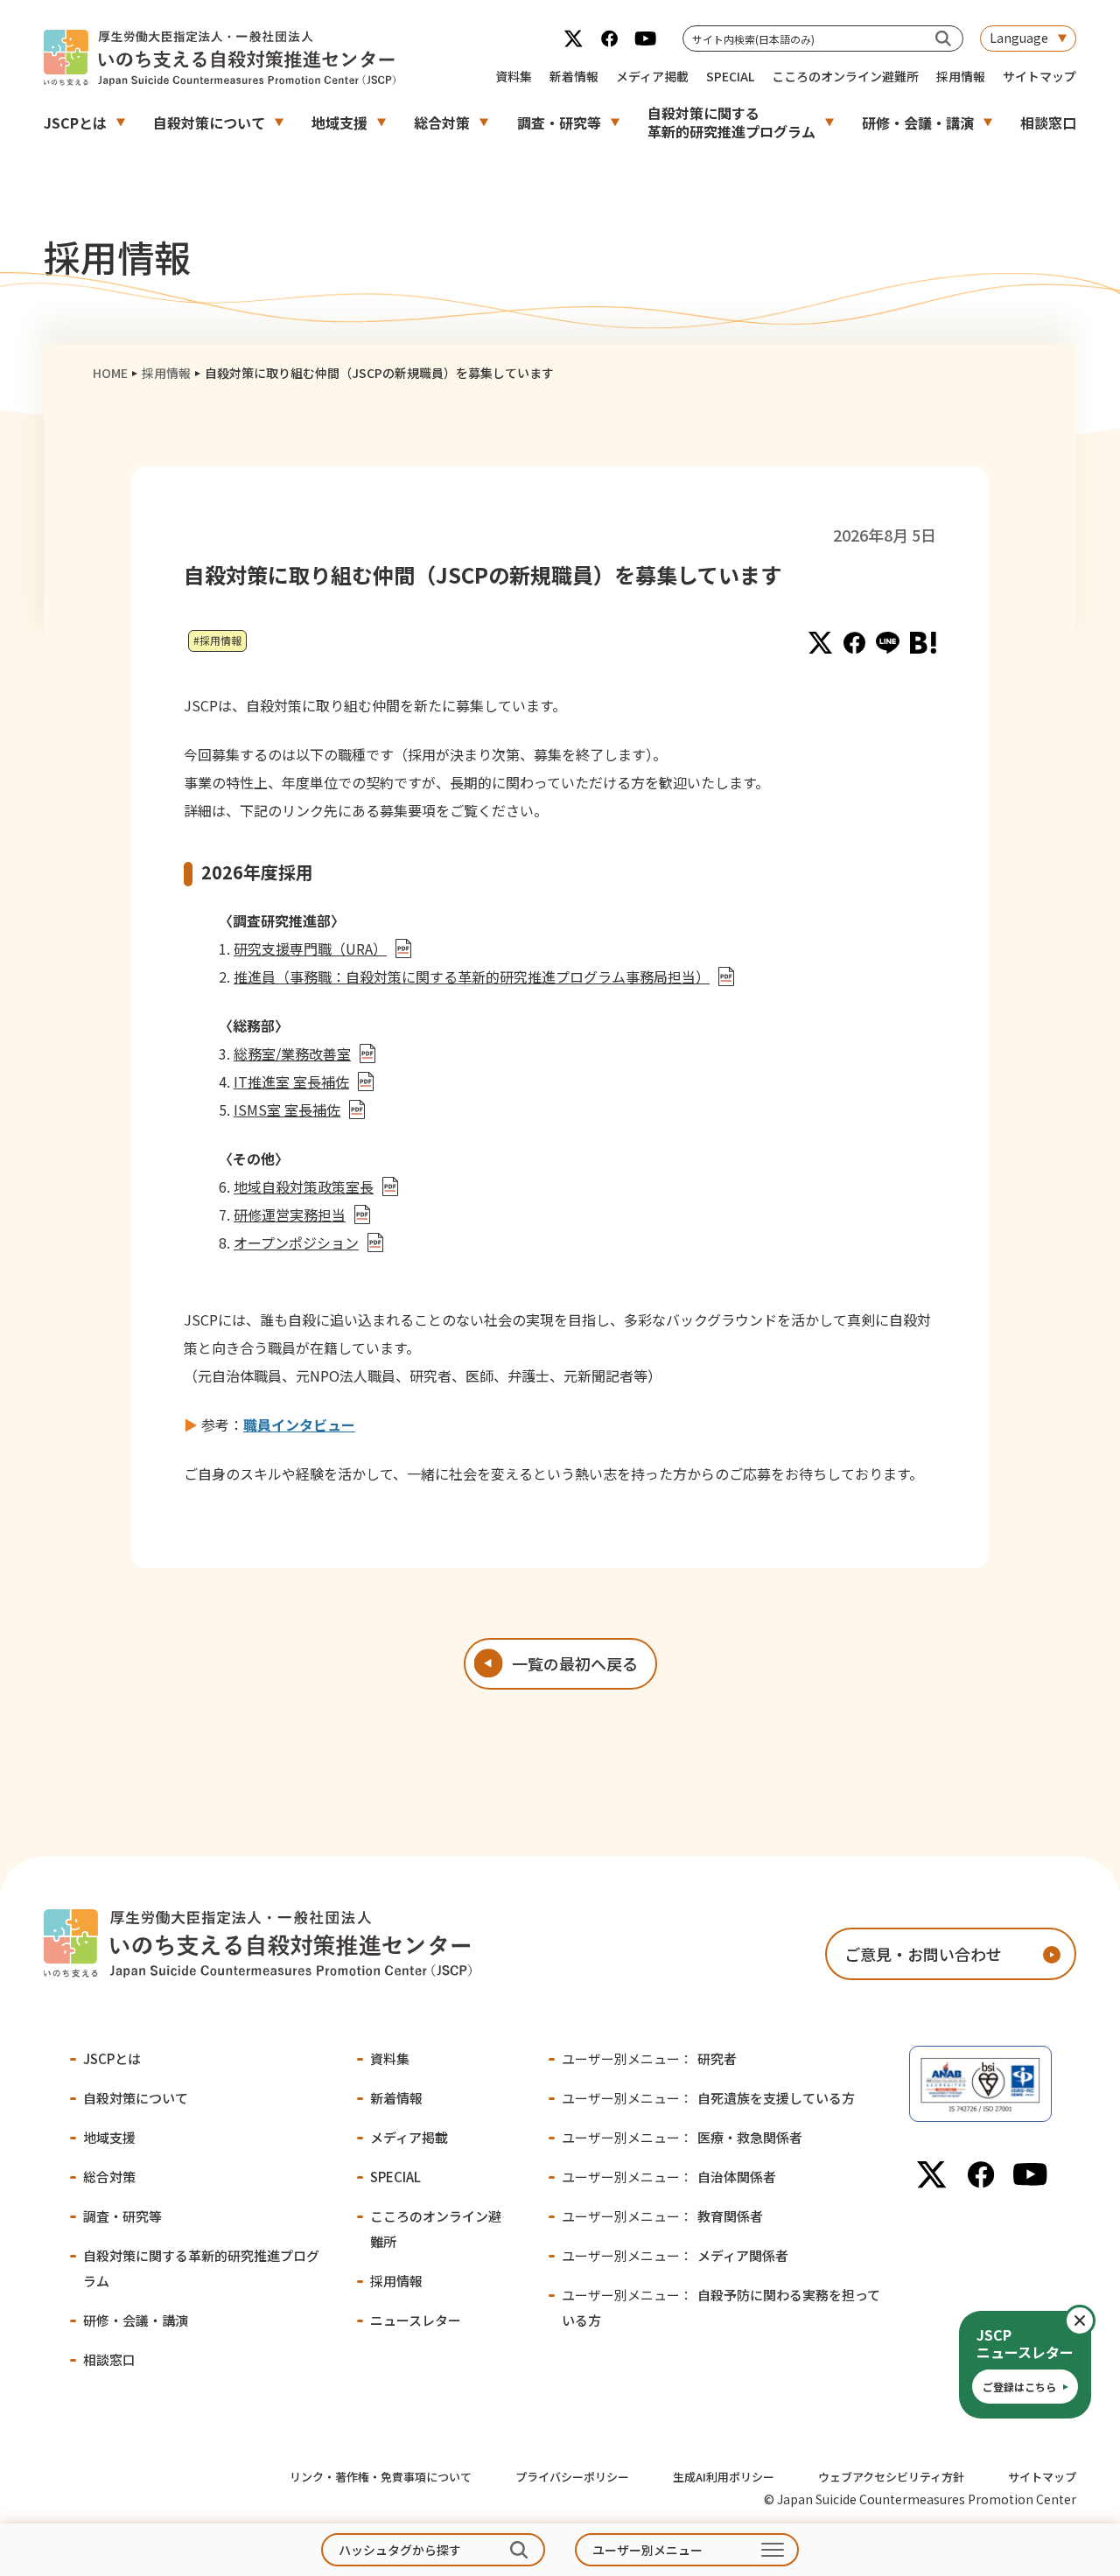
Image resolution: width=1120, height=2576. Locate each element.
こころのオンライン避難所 (845, 76)
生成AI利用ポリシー (724, 2477)
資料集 (514, 76)
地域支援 (339, 122)
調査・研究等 (559, 122)
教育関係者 (662, 2216)
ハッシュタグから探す (400, 2550)
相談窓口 (1048, 122)
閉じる (1094, 2320)
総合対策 (442, 122)
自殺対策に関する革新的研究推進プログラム (731, 122)
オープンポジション (296, 1242)
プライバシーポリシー (572, 2477)
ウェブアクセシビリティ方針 (891, 2477)
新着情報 (574, 76)
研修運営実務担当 (290, 1214)
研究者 (649, 2058)
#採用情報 (217, 640)
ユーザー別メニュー (647, 2550)
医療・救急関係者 (682, 2137)
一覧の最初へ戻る (575, 1663)
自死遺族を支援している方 (708, 2098)
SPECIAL (730, 76)
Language (1019, 38)
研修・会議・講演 (918, 122)
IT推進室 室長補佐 (291, 1081)
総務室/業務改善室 (292, 1053)
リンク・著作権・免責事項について (381, 2477)
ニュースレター (416, 2320)
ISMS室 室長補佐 (287, 1109)
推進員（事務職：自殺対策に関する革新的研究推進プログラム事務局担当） (472, 976)
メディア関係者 (675, 2255)
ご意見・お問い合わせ (923, 1954)
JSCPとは (75, 122)
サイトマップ (1039, 76)
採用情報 (961, 76)
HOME (110, 373)
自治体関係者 (669, 2177)
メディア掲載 (652, 76)
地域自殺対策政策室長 (304, 1186)
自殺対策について (209, 122)
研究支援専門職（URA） (310, 948)
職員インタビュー (299, 1424)
